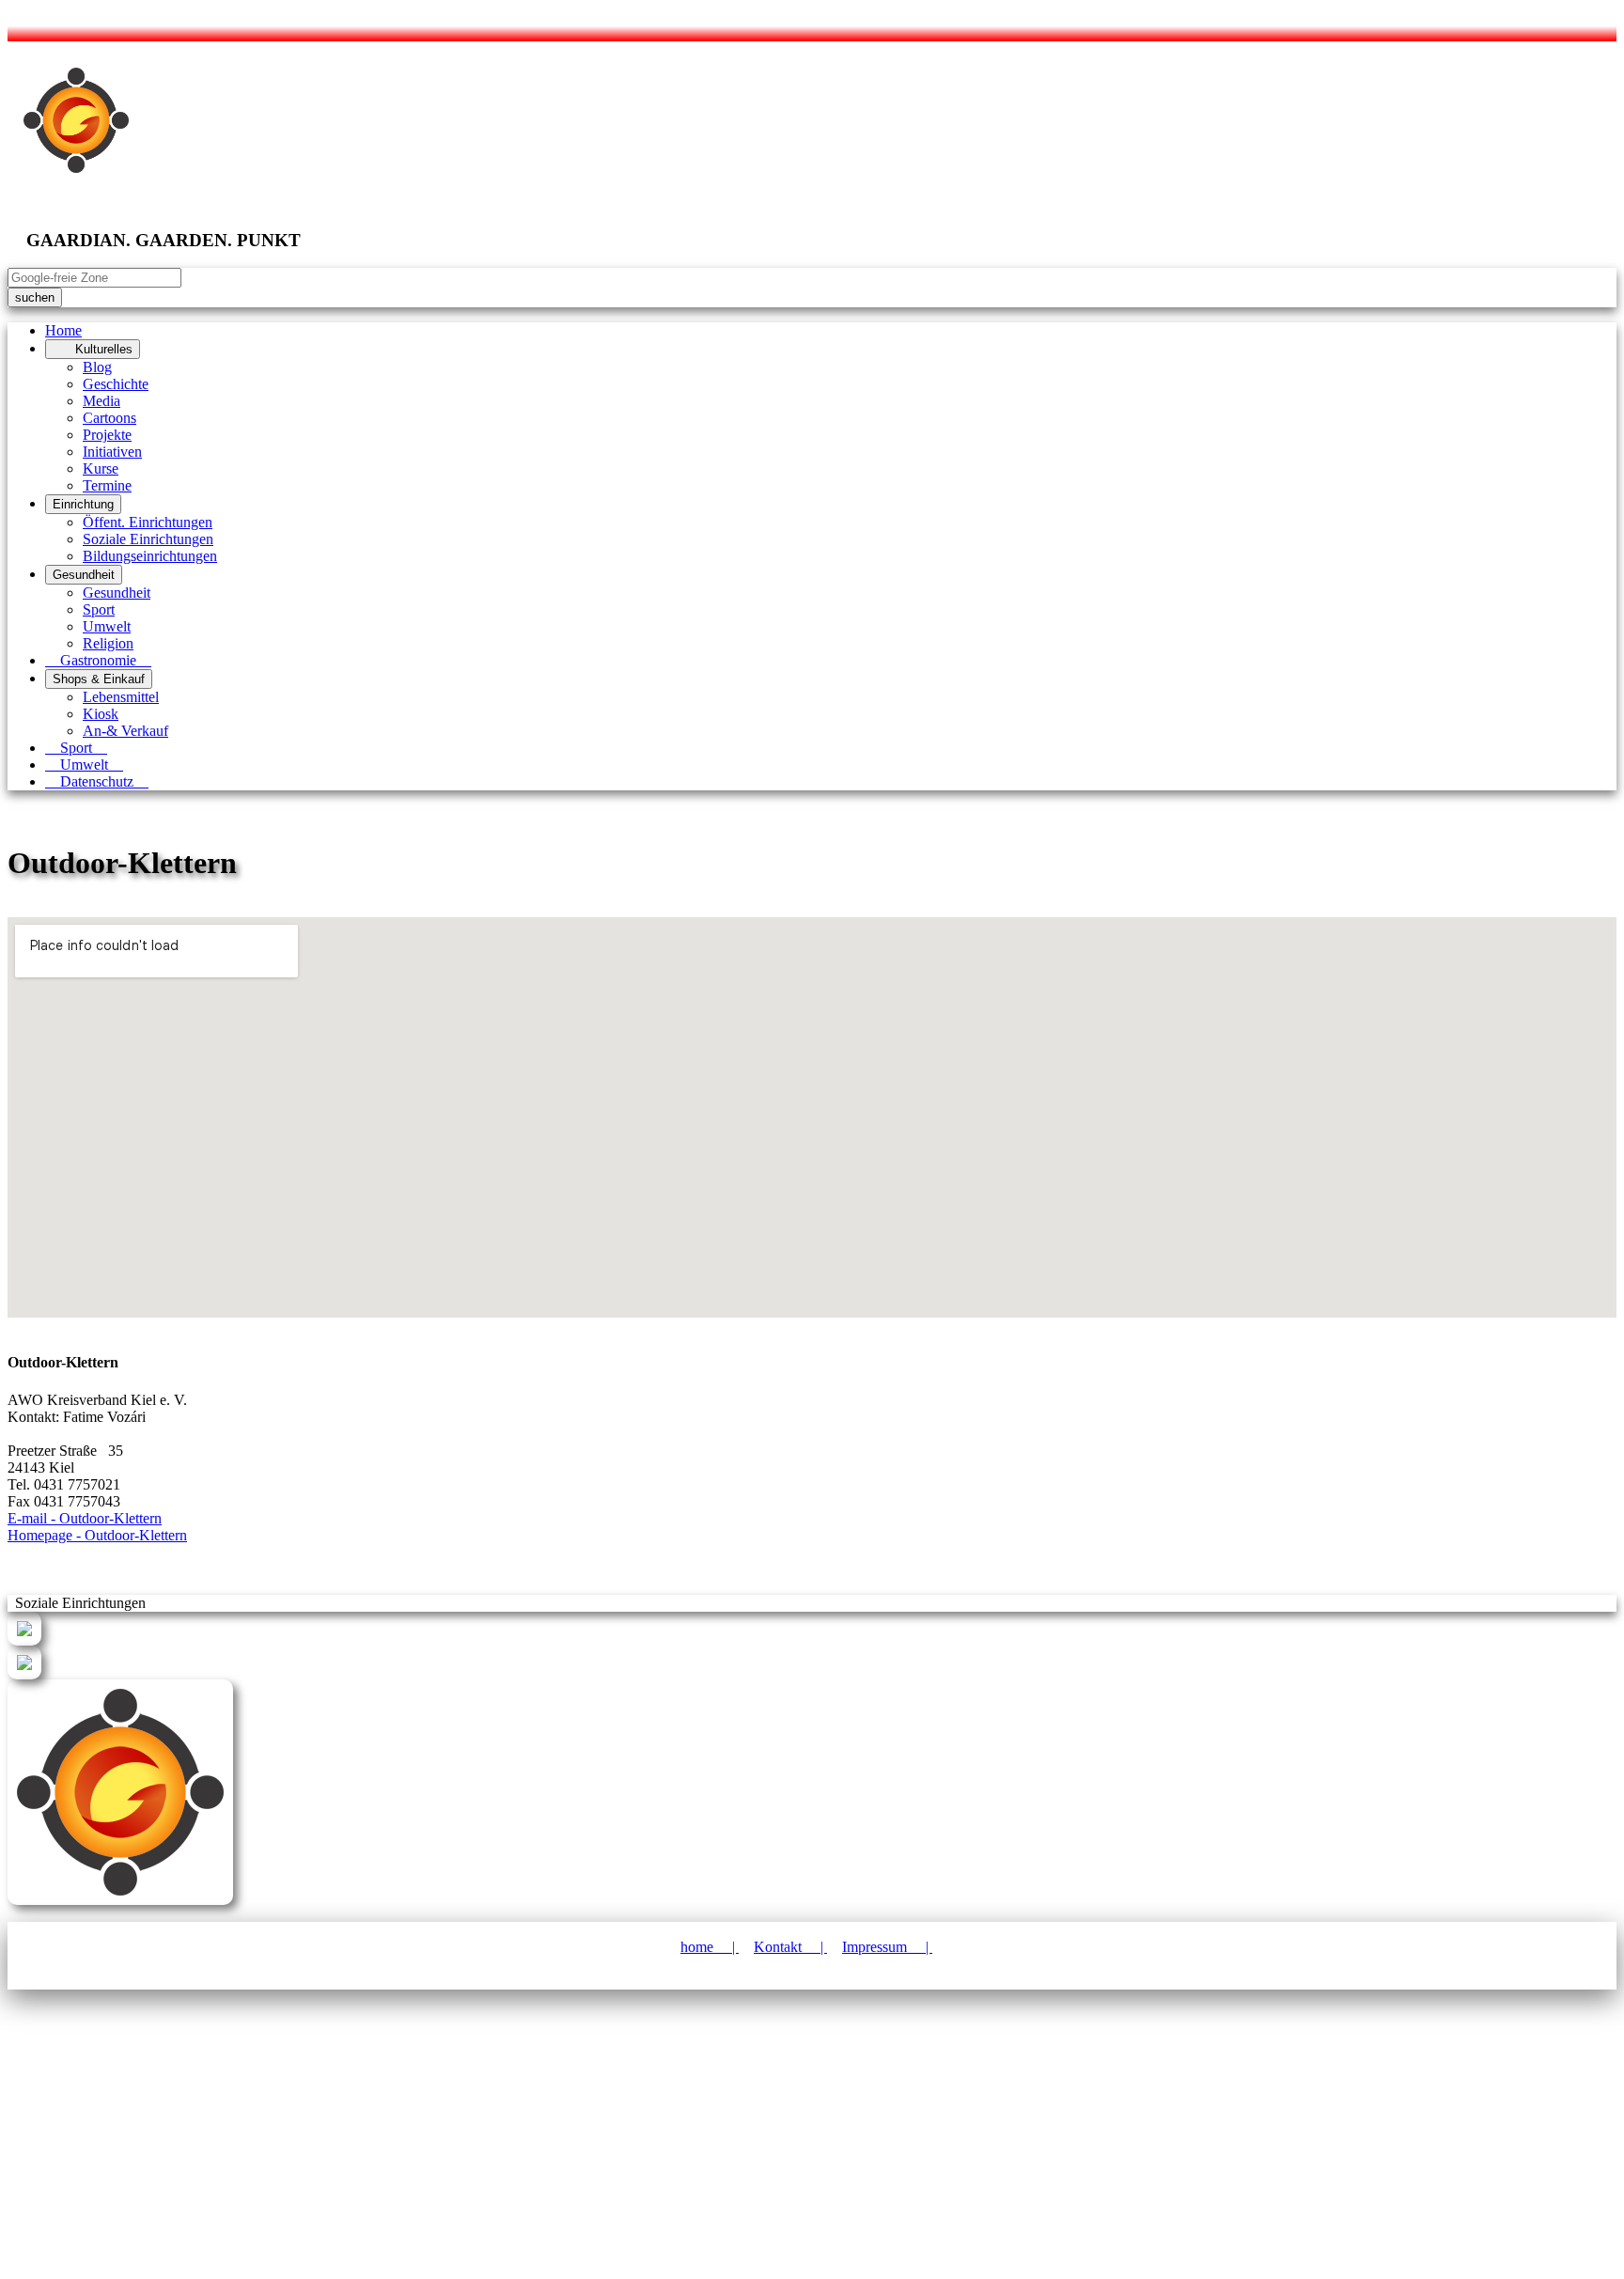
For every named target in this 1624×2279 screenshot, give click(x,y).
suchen (35, 297)
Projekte (107, 435)
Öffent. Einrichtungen (148, 522)
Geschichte (116, 384)
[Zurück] (24, 1640)
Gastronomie (98, 660)
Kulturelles (93, 349)
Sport (99, 609)
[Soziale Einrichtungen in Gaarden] (24, 1674)
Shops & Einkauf (99, 679)
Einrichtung (83, 504)
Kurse (101, 468)
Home (63, 330)
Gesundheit (84, 575)
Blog (97, 367)
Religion (108, 643)
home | (710, 1947)
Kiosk (101, 714)
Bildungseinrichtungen (150, 556)
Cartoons (109, 418)
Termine (107, 485)
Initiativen (112, 452)
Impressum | (887, 1947)
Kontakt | (790, 1947)
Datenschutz (97, 781)
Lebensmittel (121, 697)
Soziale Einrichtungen (148, 539)
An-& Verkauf (125, 731)
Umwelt (107, 626)
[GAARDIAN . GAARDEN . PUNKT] (120, 1900)
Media (101, 401)
